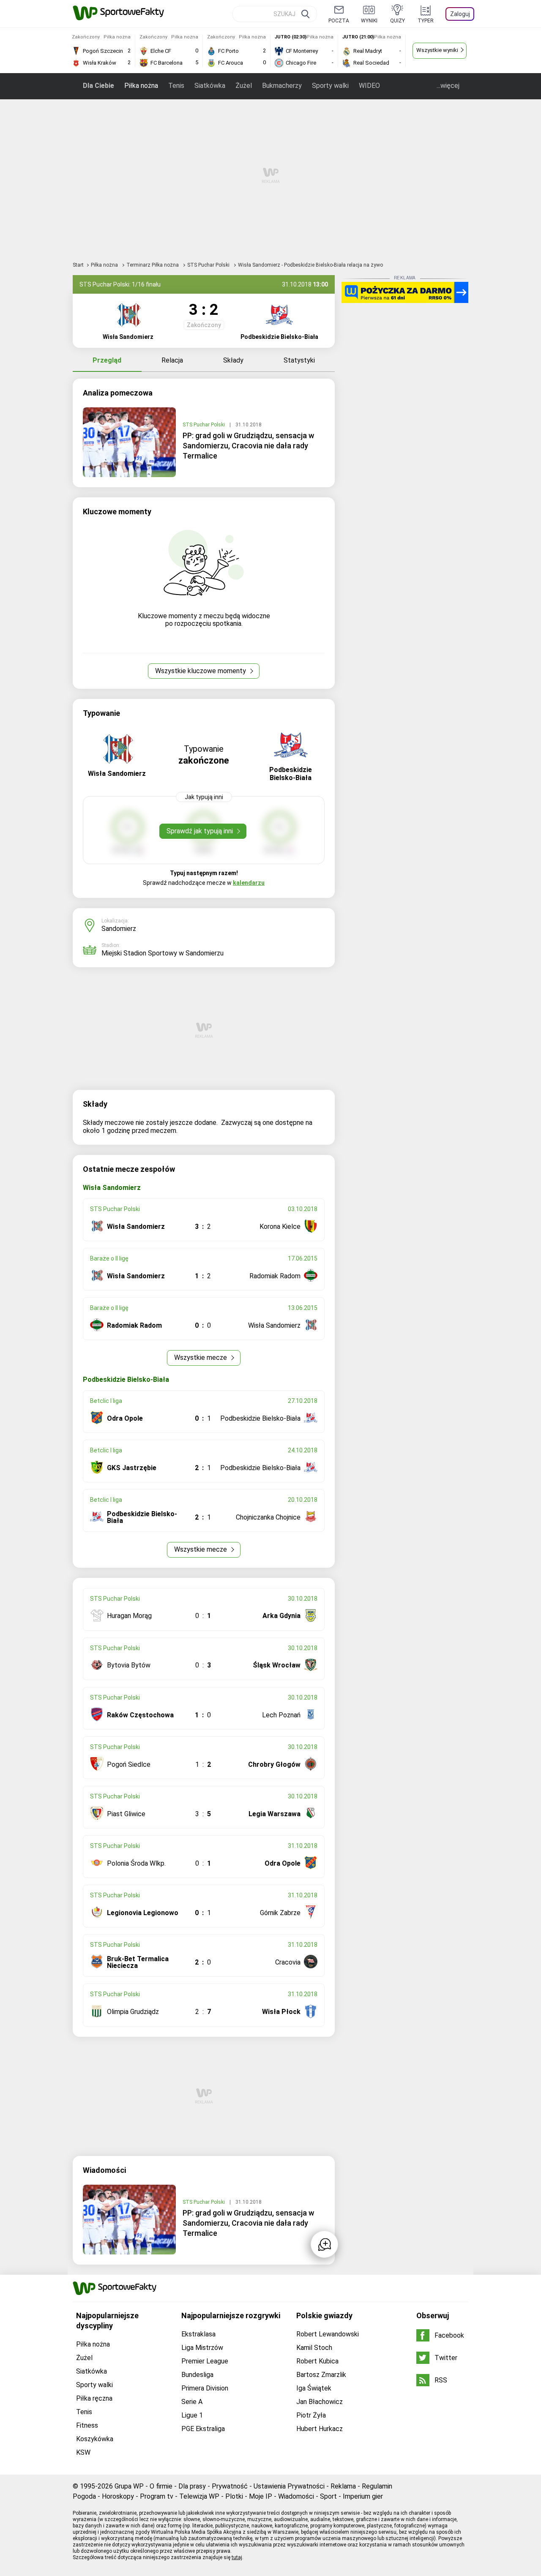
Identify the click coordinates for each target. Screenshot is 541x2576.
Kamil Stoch (314, 2348)
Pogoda (84, 2496)
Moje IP (261, 2496)
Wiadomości (296, 2496)
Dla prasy (192, 2486)
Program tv (157, 2496)
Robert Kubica (317, 2361)
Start (78, 265)
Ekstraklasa (198, 2334)
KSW (83, 2452)
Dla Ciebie (98, 86)
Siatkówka (210, 86)
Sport (328, 2496)
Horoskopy (118, 2496)
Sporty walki (330, 86)
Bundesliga (197, 2375)
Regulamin (377, 2486)
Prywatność (230, 2486)
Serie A (192, 2402)
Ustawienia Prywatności (289, 2486)
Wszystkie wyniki (437, 50)
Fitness (87, 2425)
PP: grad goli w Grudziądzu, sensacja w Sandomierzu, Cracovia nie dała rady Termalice (248, 446)
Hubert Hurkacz (320, 2429)
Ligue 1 (192, 2415)
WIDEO (369, 86)
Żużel (244, 86)
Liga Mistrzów (202, 2348)
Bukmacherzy (282, 86)
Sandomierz (119, 929)
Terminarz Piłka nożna (153, 265)
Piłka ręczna (94, 2398)
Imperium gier (363, 2496)
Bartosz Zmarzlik (321, 2375)
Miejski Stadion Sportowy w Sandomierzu (163, 953)
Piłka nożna (141, 86)
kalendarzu (249, 883)
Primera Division (205, 2388)
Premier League (205, 2361)
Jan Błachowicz (320, 2402)
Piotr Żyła (311, 2415)
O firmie (161, 2486)
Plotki (234, 2496)
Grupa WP (129, 2486)
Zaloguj (460, 14)
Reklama (343, 2486)
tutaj (237, 2557)
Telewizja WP (199, 2496)
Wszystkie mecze (201, 1358)
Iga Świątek (314, 2388)
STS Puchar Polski (209, 265)
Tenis (176, 86)
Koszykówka (95, 2439)
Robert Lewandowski (328, 2334)
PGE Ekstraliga (203, 2429)
